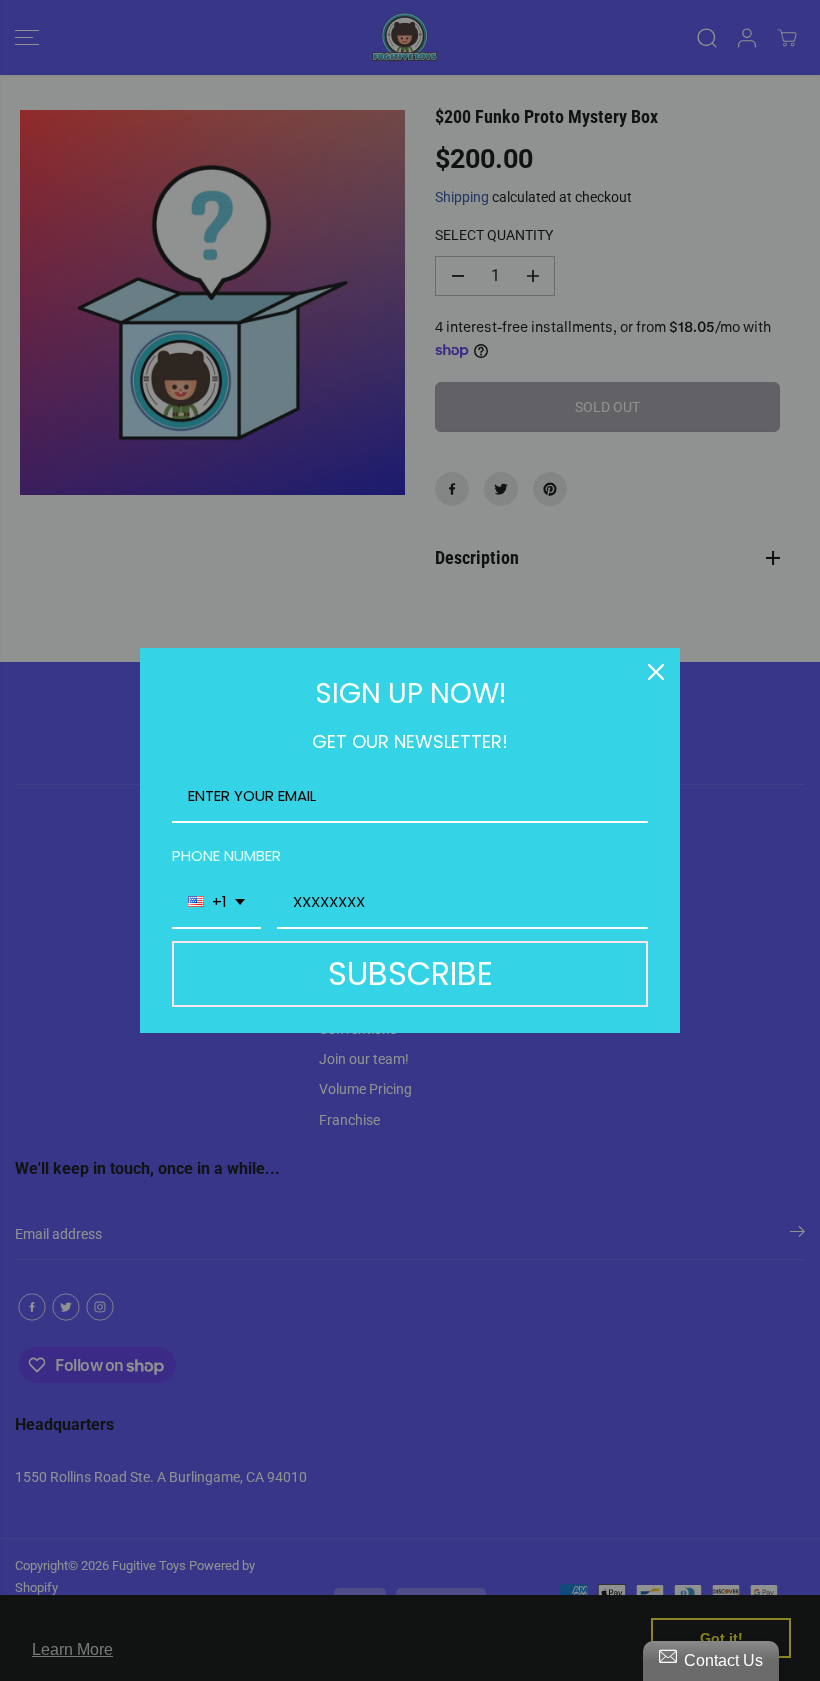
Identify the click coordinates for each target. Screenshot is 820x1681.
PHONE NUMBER (226, 855)
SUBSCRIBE (410, 973)
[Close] (656, 672)
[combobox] (216, 903)
